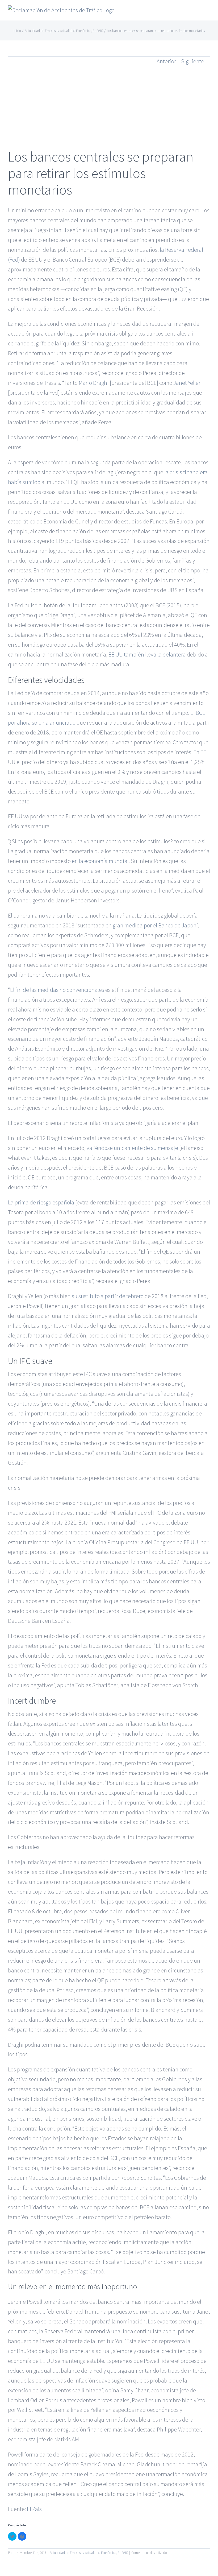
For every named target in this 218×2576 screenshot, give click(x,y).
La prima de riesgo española (41, 1202)
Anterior (166, 61)
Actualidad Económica (101, 2553)
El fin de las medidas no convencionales (57, 990)
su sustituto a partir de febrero (108, 1296)
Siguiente (193, 61)
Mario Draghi (94, 383)
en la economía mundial (100, 861)
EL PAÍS (123, 2553)
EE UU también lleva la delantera (147, 654)
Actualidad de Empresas (67, 2553)
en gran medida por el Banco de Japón (151, 925)
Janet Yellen (188, 383)
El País (34, 2509)
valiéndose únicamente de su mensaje (132, 1148)
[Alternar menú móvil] (208, 12)
